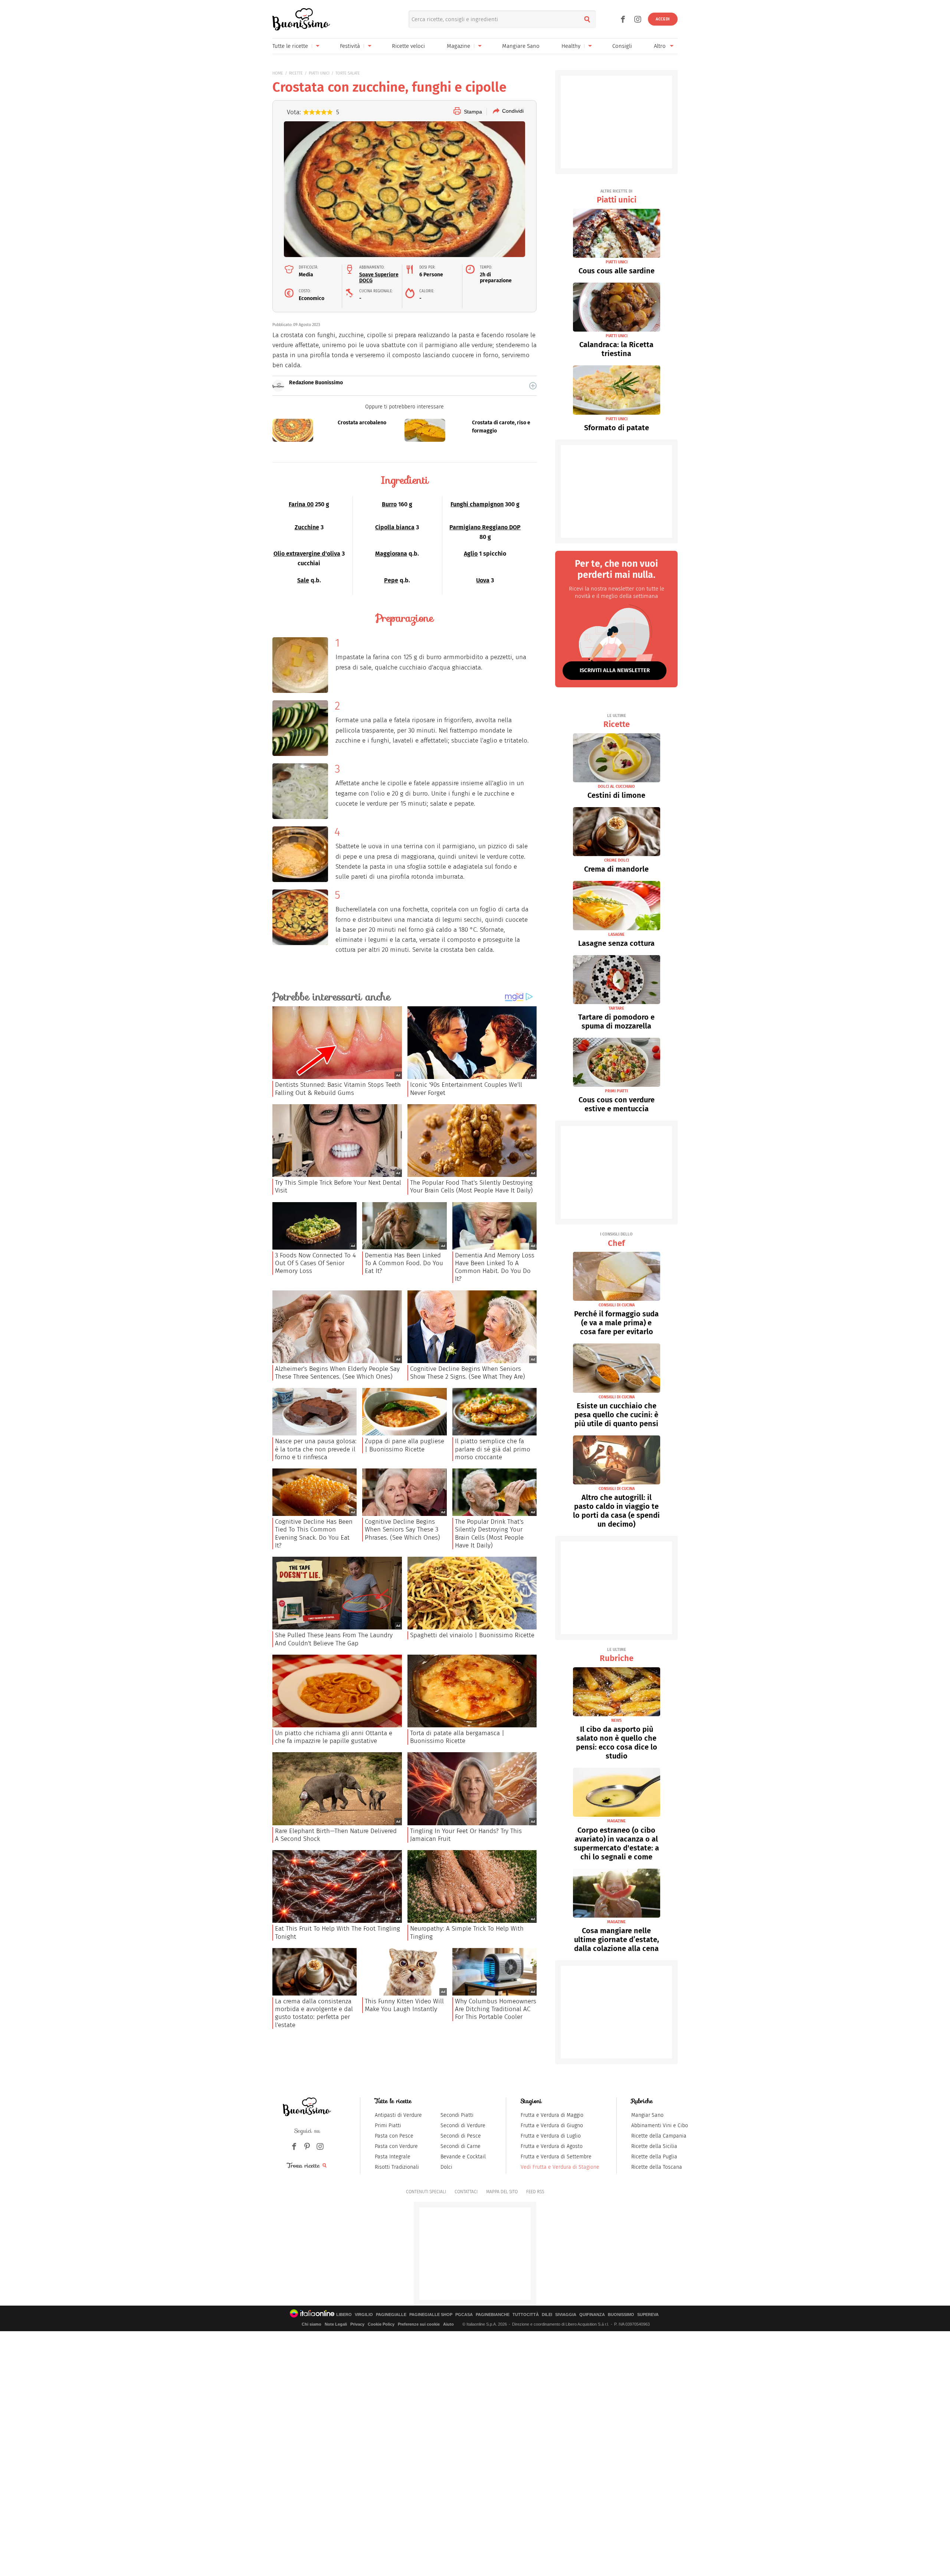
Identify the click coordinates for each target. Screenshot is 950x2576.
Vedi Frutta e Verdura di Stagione (560, 2167)
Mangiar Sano (647, 2115)
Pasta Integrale (393, 2157)
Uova (483, 580)
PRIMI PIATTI (616, 1091)
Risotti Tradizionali (397, 2167)
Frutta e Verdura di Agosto (552, 2146)
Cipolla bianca (395, 527)
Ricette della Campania (659, 2136)
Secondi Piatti (457, 2115)
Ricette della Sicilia (654, 2146)
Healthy (571, 46)
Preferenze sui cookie (419, 2324)
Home (278, 73)
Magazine (458, 46)
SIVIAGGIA (566, 2315)
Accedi (663, 19)
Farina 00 (301, 504)
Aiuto (448, 2324)
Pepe (391, 580)
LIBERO (344, 2315)
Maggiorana (391, 554)
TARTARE (616, 1008)
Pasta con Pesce (394, 2136)
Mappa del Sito (502, 2192)
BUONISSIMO (621, 2315)
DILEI (547, 2315)
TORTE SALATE (348, 73)
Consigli (622, 46)
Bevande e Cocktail (463, 2157)
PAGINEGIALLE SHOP (431, 2315)
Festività (350, 46)
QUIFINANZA (592, 2315)
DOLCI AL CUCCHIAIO (616, 787)
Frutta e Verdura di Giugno (552, 2126)
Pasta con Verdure (396, 2146)
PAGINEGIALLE (391, 2315)
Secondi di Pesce (461, 2136)
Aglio (471, 554)
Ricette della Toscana (657, 2167)
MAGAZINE (616, 1821)
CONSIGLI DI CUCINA (617, 1305)
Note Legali (336, 2324)
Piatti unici (617, 197)
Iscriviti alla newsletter (615, 670)
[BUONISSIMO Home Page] (301, 19)
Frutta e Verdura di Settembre (556, 2157)
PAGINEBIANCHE (493, 2315)
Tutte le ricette (290, 46)
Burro (389, 504)
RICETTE (296, 73)
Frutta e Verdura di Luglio (551, 2136)
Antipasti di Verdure (398, 2115)
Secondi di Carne (461, 2146)
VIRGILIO (364, 2315)
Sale (303, 580)
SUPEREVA (648, 2315)
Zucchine (307, 527)
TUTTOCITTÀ (526, 2315)
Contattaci (466, 2192)
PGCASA (464, 2315)
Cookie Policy (381, 2324)
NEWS (616, 1720)
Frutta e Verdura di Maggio (552, 2115)
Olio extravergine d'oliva (307, 554)
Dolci (446, 2167)
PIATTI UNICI (319, 73)
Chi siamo (312, 2324)
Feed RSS (535, 2192)
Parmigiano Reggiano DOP (485, 527)
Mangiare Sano (521, 46)
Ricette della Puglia (654, 2157)
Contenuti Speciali (426, 2192)
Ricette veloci (408, 46)
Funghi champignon (477, 504)
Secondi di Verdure (463, 2126)
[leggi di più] (533, 386)
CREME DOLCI (617, 860)
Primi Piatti (388, 2126)
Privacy (357, 2324)
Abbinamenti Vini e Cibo (660, 2126)
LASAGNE (616, 935)
